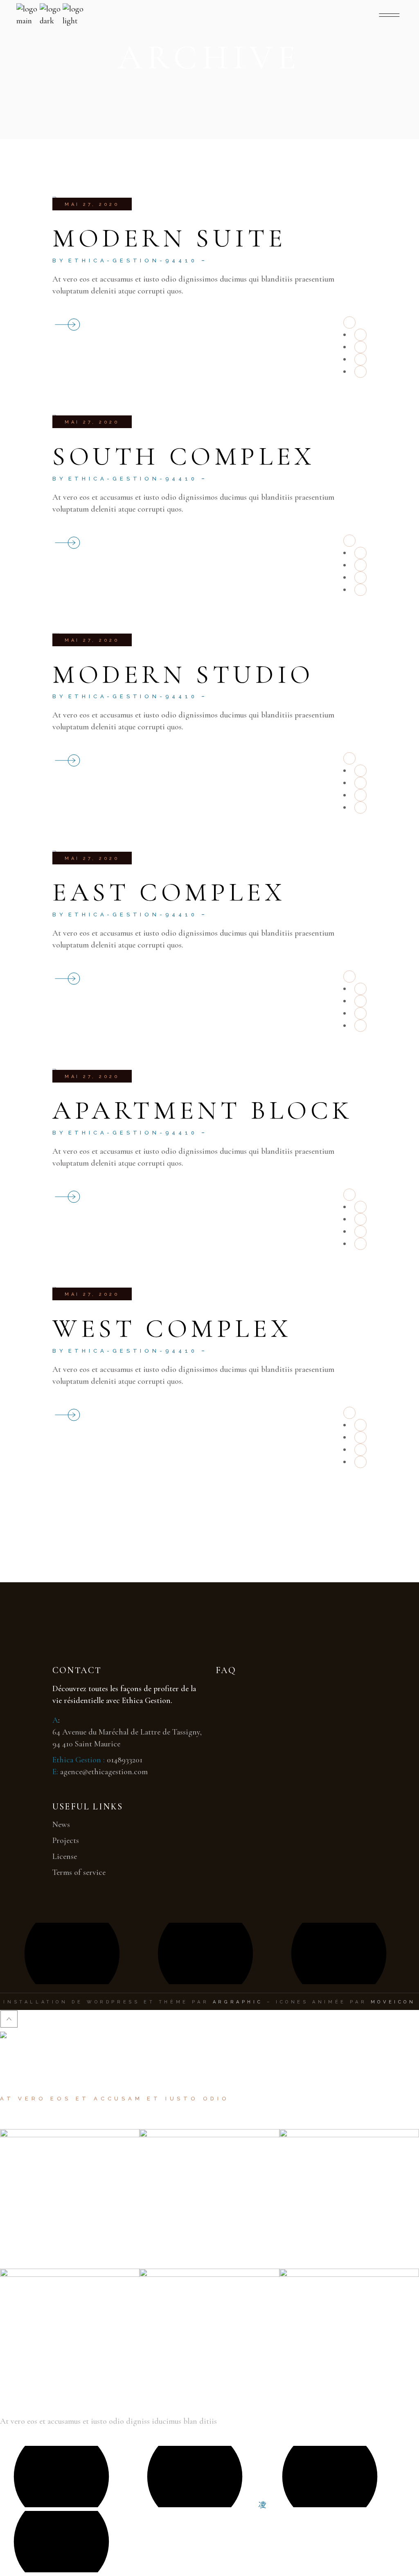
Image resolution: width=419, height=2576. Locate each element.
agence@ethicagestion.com (104, 1772)
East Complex (169, 892)
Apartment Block (203, 1110)
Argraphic (238, 2002)
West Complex (172, 1328)
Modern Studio (183, 674)
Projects (66, 1841)
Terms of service (79, 1872)
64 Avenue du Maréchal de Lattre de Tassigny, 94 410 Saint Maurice (127, 1738)
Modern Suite (169, 238)
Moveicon (393, 2002)
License (65, 1856)
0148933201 (125, 1760)
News (61, 1825)
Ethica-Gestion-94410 (133, 261)
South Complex (184, 456)
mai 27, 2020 (92, 204)
